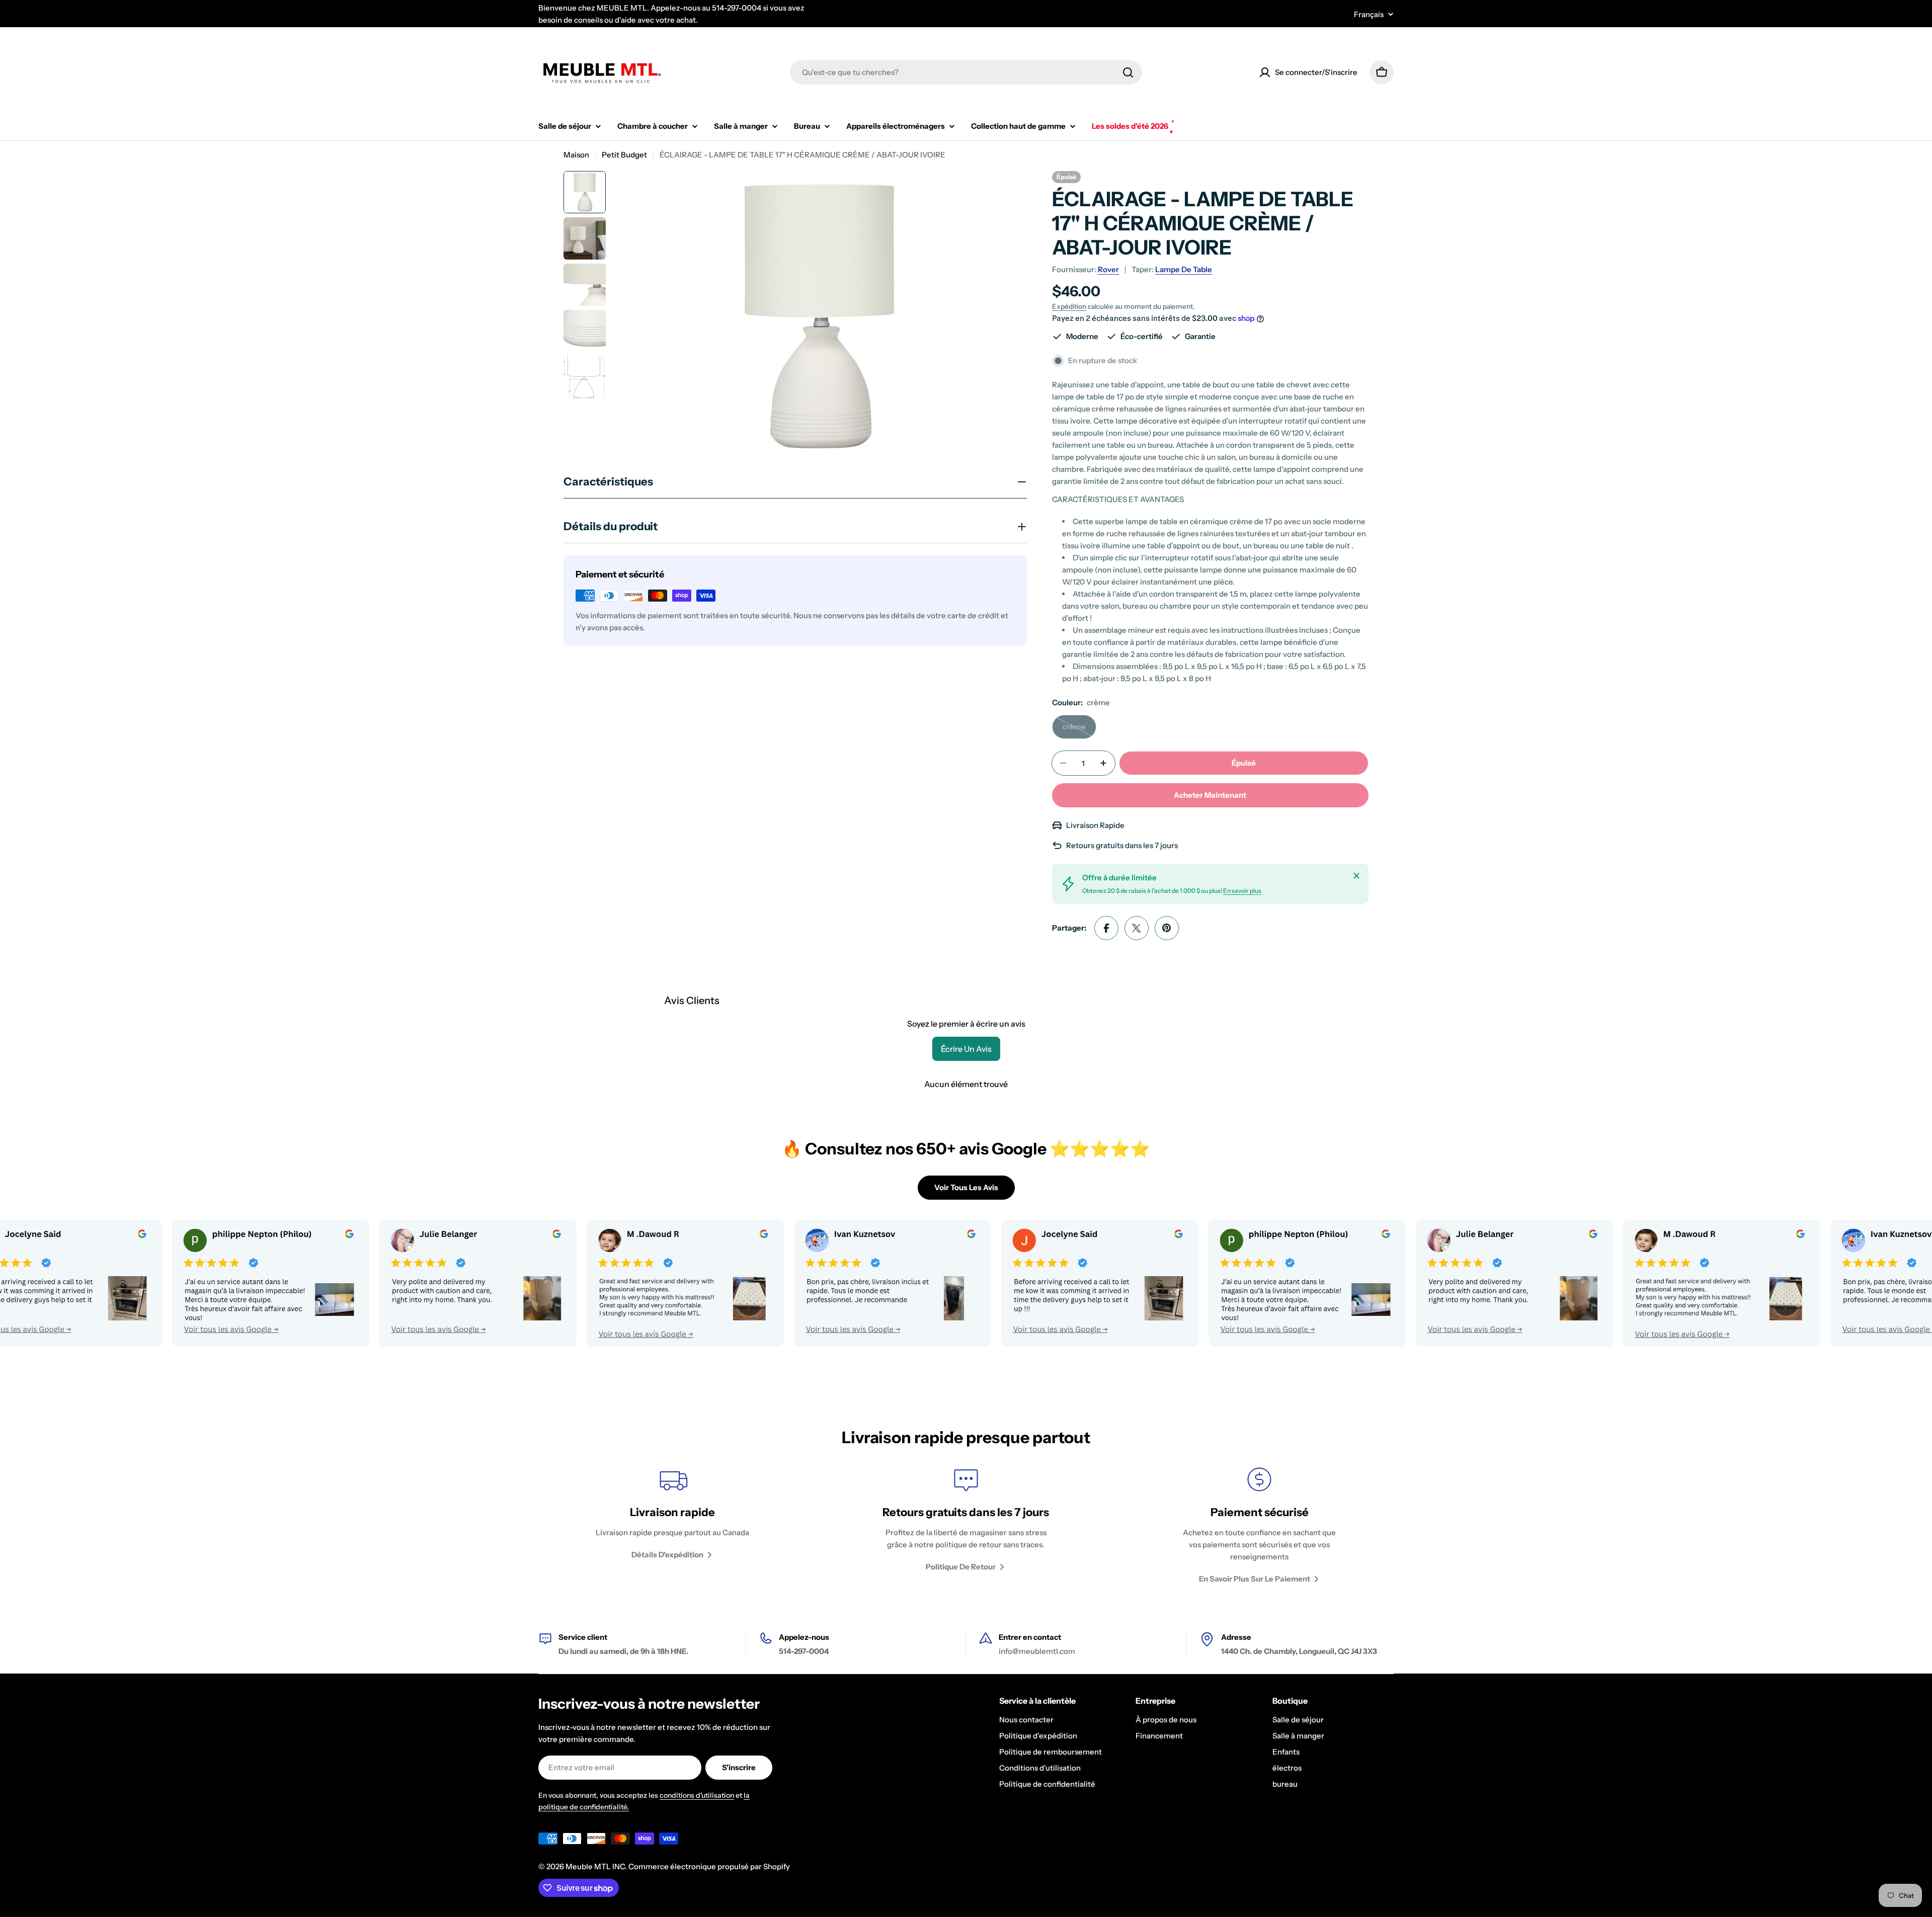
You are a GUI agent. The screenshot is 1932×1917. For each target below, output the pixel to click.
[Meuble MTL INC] (178, 1283)
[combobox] (966, 72)
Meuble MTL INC (595, 1866)
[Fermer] (1356, 876)
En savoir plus (1242, 891)
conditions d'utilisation (697, 1795)
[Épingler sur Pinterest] (1167, 928)
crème (1079, 730)
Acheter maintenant (1210, 795)
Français (1369, 14)
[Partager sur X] (1137, 928)
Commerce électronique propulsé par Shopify (709, 1866)
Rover (1108, 269)
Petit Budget (624, 155)
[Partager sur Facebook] (1106, 928)
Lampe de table (1184, 269)
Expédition (1069, 306)
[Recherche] (1128, 72)
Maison (576, 155)
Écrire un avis (966, 1049)
